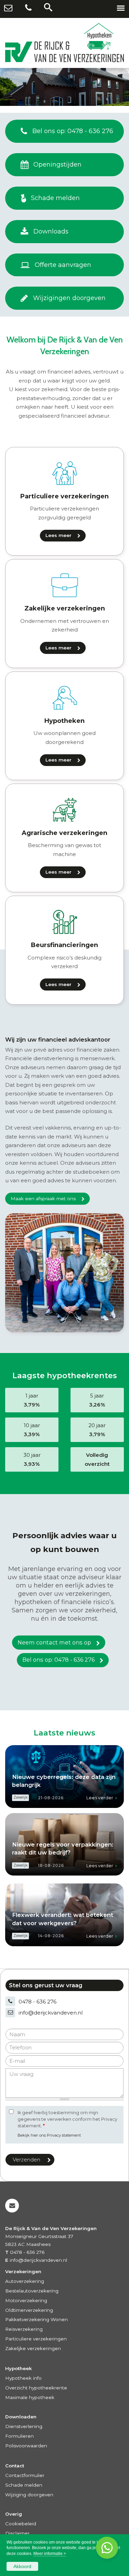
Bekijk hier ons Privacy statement (49, 2135)
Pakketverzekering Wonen (36, 2319)
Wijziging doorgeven (29, 2495)
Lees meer (58, 535)
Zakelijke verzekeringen (33, 2348)
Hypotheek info (23, 2378)
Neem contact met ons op (54, 1642)
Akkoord (22, 2566)
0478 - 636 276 (37, 2002)
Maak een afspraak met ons (43, 1199)
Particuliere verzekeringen (36, 2339)
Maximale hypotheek (30, 2397)
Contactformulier (25, 2475)
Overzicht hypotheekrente (36, 2388)
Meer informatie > (50, 2554)
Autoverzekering (25, 2281)
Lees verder (100, 1798)
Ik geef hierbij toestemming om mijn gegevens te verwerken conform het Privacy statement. (67, 2119)
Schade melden (24, 2485)
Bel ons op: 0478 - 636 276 (58, 1660)
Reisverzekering (24, 2329)
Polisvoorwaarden (26, 2446)
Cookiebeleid (21, 2524)
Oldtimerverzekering (29, 2310)
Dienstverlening (24, 2426)
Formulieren (19, 2436)
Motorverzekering (26, 2300)
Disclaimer (17, 2533)
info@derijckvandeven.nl (51, 2013)
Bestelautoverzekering (32, 2291)
